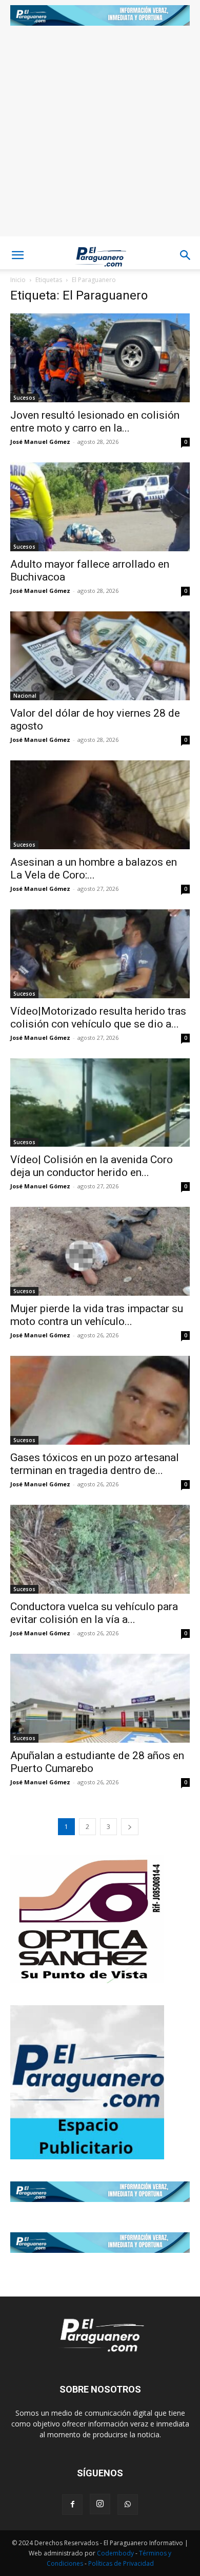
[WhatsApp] (128, 2505)
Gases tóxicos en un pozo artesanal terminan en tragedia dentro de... (95, 1464)
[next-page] (130, 1827)
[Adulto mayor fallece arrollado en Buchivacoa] (100, 507)
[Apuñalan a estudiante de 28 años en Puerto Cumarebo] (100, 1698)
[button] (17, 255)
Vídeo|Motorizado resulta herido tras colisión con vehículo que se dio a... (98, 1018)
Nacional (25, 696)
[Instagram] (100, 2504)
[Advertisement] (100, 136)
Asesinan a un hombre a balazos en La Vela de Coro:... (94, 869)
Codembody (116, 2553)
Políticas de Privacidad (121, 2563)
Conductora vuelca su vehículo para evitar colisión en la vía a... (94, 1613)
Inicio (18, 280)
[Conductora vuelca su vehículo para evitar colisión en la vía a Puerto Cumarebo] (100, 1549)
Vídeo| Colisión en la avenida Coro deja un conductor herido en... (92, 1166)
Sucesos (24, 398)
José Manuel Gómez (40, 442)
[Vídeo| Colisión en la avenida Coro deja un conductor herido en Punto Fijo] (100, 1103)
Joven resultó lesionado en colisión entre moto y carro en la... (95, 422)
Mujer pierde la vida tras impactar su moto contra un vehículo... (97, 1315)
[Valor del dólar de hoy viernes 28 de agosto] (100, 656)
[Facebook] (72, 2505)
